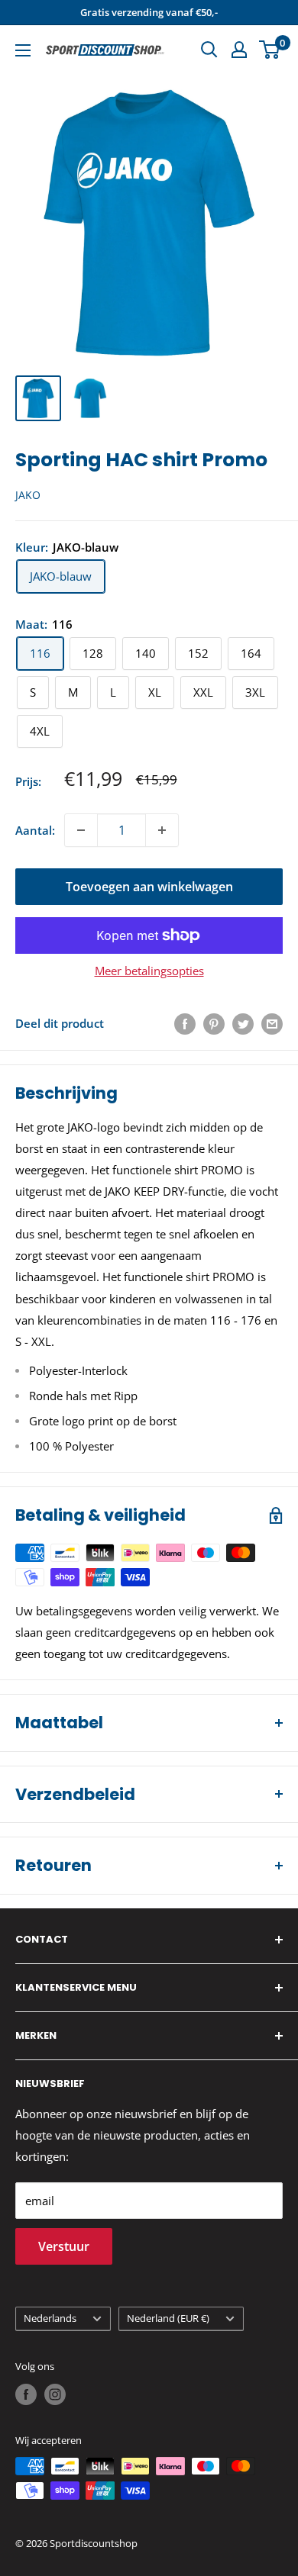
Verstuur (64, 2246)
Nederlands (50, 2318)
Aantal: (35, 830)
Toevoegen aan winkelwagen (149, 887)
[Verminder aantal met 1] (81, 830)
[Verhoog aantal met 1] (162, 830)
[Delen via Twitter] (243, 1023)
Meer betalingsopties (149, 971)
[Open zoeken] (209, 50)
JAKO (28, 495)
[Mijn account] (239, 50)
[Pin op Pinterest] (214, 1023)
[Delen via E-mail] (272, 1023)
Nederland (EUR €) (168, 2318)
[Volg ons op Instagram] (55, 2394)
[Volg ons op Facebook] (26, 2394)
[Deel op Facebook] (185, 1023)
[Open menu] (23, 50)
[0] (270, 50)
